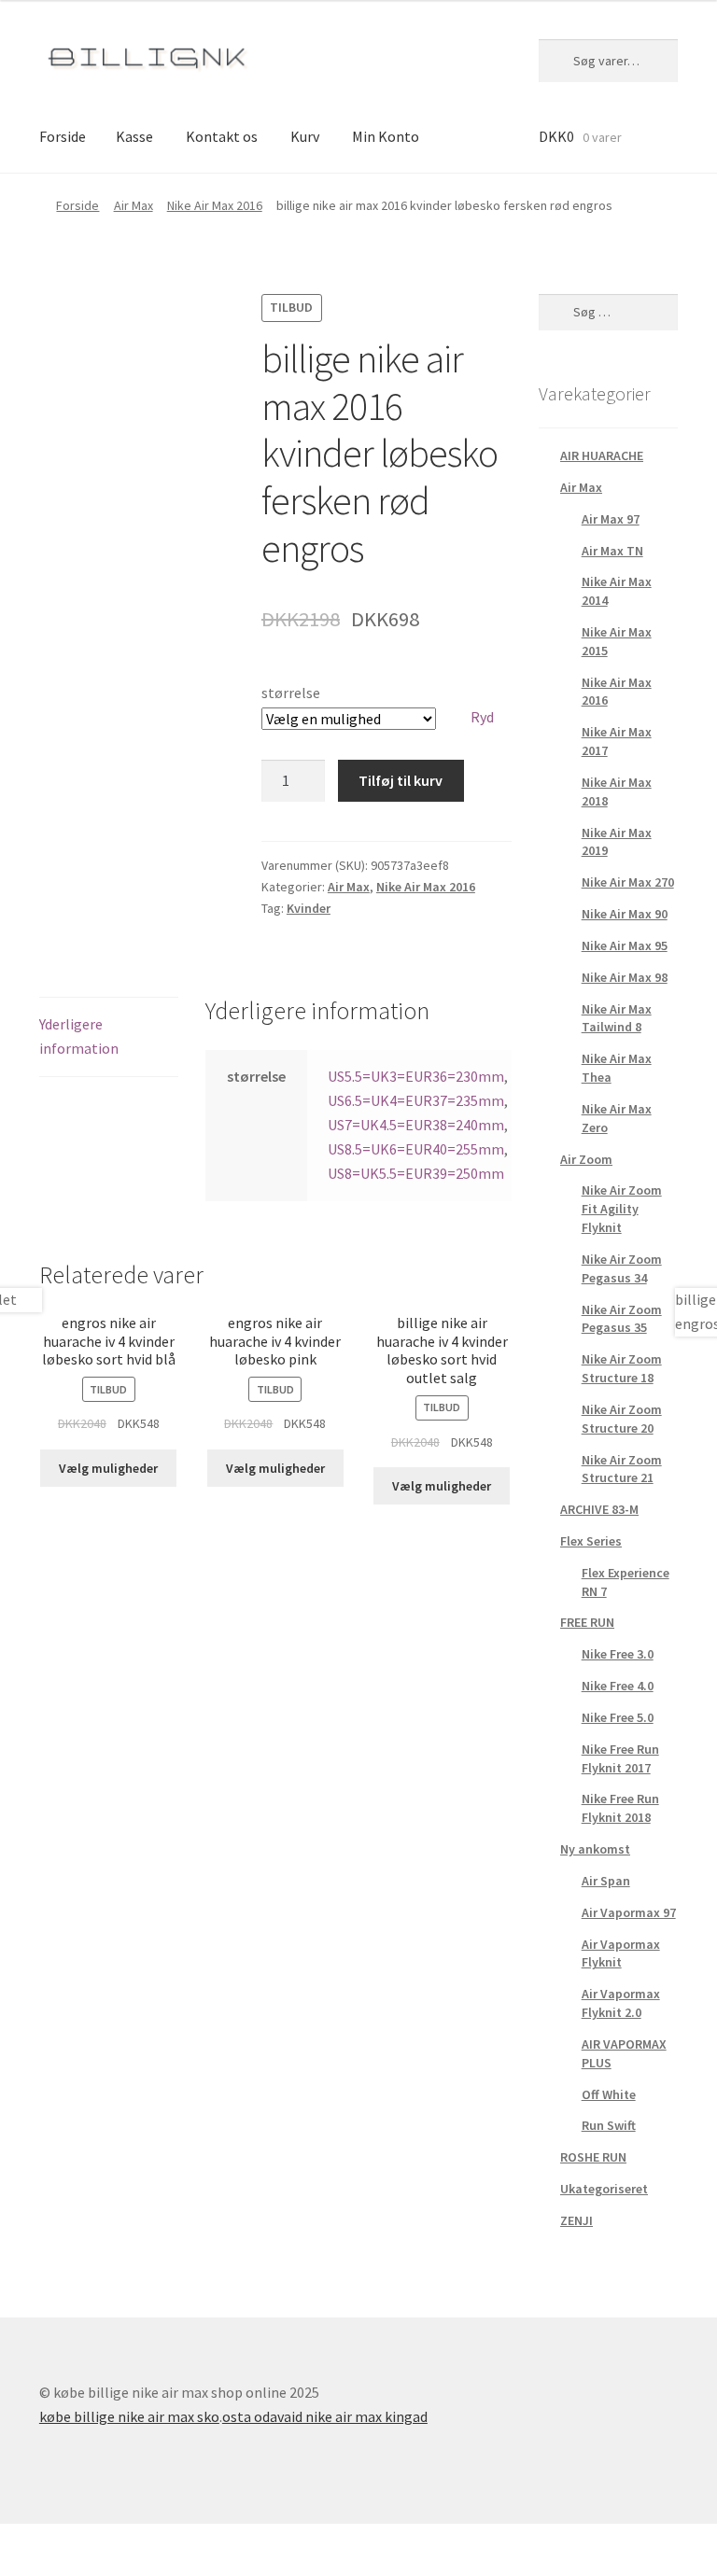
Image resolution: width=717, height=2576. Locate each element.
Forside (63, 136)
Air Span (606, 1881)
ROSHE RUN (593, 2157)
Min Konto (386, 136)
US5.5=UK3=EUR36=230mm (416, 1076)
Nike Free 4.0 (618, 1686)
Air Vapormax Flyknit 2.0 (621, 2003)
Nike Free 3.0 (618, 1654)
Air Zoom (586, 1159)
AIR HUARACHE (602, 455)
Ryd (482, 717)
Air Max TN (612, 551)
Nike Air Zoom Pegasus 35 (622, 1319)
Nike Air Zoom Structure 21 (622, 1469)
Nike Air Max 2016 (215, 205)
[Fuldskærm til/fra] (112, 2541)
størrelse (291, 693)
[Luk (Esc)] (21, 2541)
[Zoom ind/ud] (156, 2541)
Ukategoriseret (604, 2189)
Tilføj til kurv (401, 780)
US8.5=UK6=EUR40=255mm (416, 1149)
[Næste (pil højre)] (66, 2567)
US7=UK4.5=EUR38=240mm (416, 1125)
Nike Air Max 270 (628, 882)
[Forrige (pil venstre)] (21, 2567)
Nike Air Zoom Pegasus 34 (622, 1268)
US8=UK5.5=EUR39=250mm (416, 1173)
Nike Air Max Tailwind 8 (617, 1018)
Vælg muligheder (108, 1468)
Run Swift (609, 2125)
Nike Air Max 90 (625, 914)
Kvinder (309, 908)
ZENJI (576, 2220)
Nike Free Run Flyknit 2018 (620, 1808)
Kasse (134, 136)
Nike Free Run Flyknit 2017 (620, 1758)
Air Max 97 (611, 519)
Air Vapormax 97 (629, 1912)
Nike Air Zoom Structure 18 (622, 1368)
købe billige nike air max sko (129, 2416)
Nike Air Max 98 (625, 977)
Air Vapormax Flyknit (621, 1953)
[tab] (109, 1037)
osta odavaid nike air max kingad (325, 2416)
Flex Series (591, 1541)
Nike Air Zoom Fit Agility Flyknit (622, 1209)
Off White (609, 2094)
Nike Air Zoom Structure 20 (622, 1419)
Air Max (134, 205)
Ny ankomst (595, 1849)
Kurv (305, 136)
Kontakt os (222, 136)
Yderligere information (79, 1036)
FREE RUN (587, 1622)
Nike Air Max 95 (625, 945)
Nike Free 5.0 (618, 1717)
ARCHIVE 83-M (599, 1509)
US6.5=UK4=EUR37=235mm (416, 1100)
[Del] (66, 2541)
